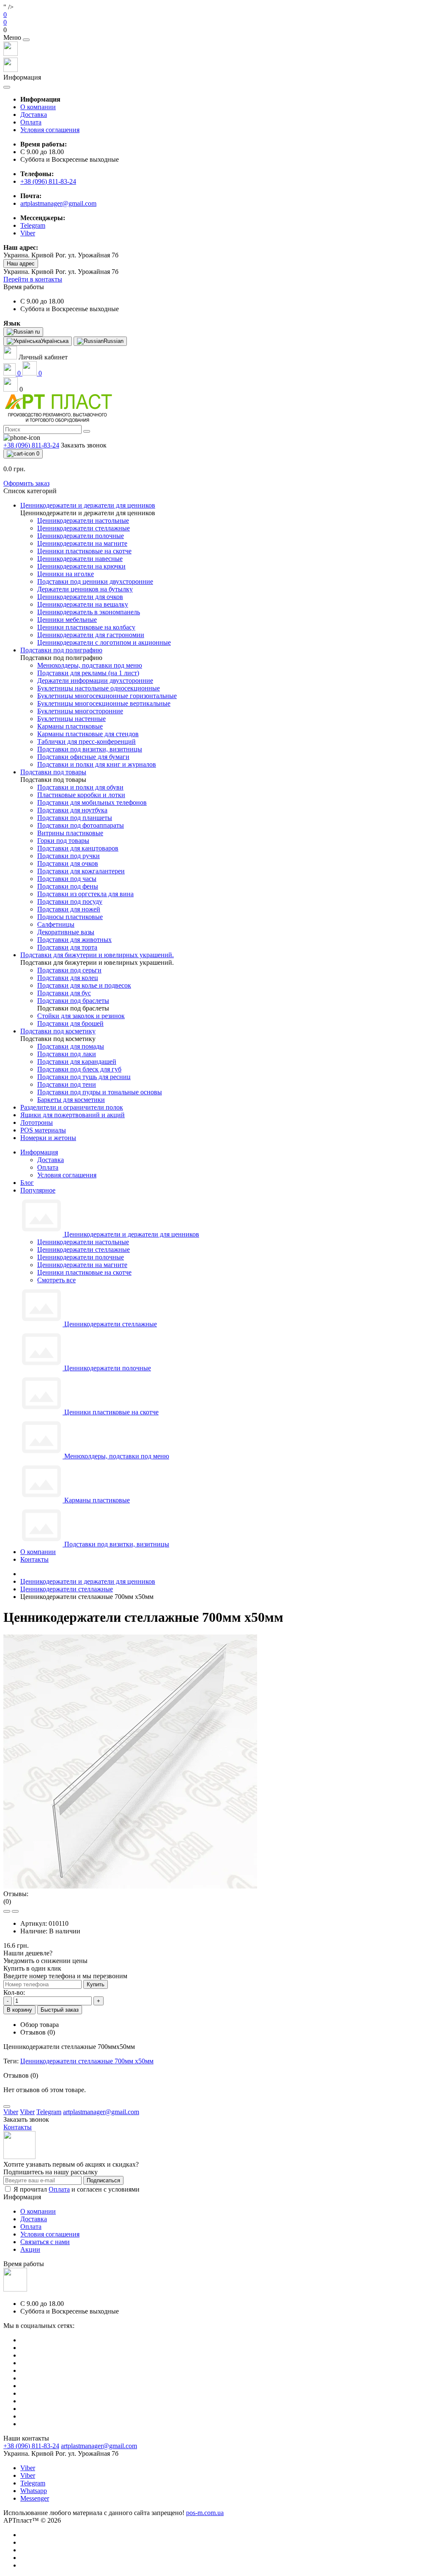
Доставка (34, 115)
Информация (39, 1152)
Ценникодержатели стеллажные (84, 1249)
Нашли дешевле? (28, 1953)
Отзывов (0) (38, 2032)
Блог (27, 1183)
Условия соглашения (50, 130)
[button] (216, 30)
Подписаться (103, 2180)
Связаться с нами (45, 2242)
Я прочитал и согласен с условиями (77, 2189)
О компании (38, 107)
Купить (96, 1984)
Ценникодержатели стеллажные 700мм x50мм (87, 2061)
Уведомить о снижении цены (45, 1961)
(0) (7, 1901)
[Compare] (15, 1911)
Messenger (35, 2498)
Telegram (33, 2483)
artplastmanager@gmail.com (58, 203)
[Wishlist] (7, 1911)
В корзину (19, 2010)
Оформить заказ (26, 483)
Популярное (38, 1190)
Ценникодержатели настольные (83, 1242)
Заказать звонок (84, 445)
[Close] (26, 40)
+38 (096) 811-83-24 (48, 181)
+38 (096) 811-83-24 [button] (31, 2446)
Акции (30, 2249)
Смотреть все (56, 1280)
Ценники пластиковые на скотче (84, 1272)
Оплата (31, 122)
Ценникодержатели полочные (81, 1257)
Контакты (34, 1559)
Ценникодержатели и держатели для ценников (88, 1581)
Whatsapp (34, 2491)
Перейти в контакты (33, 279)
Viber (28, 2468)
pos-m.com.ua (205, 2513)
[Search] (87, 431)
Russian (114, 341)
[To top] (7, 2107)
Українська (55, 341)
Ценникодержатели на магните (82, 1265)
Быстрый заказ (60, 2010)
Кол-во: (14, 1992)
